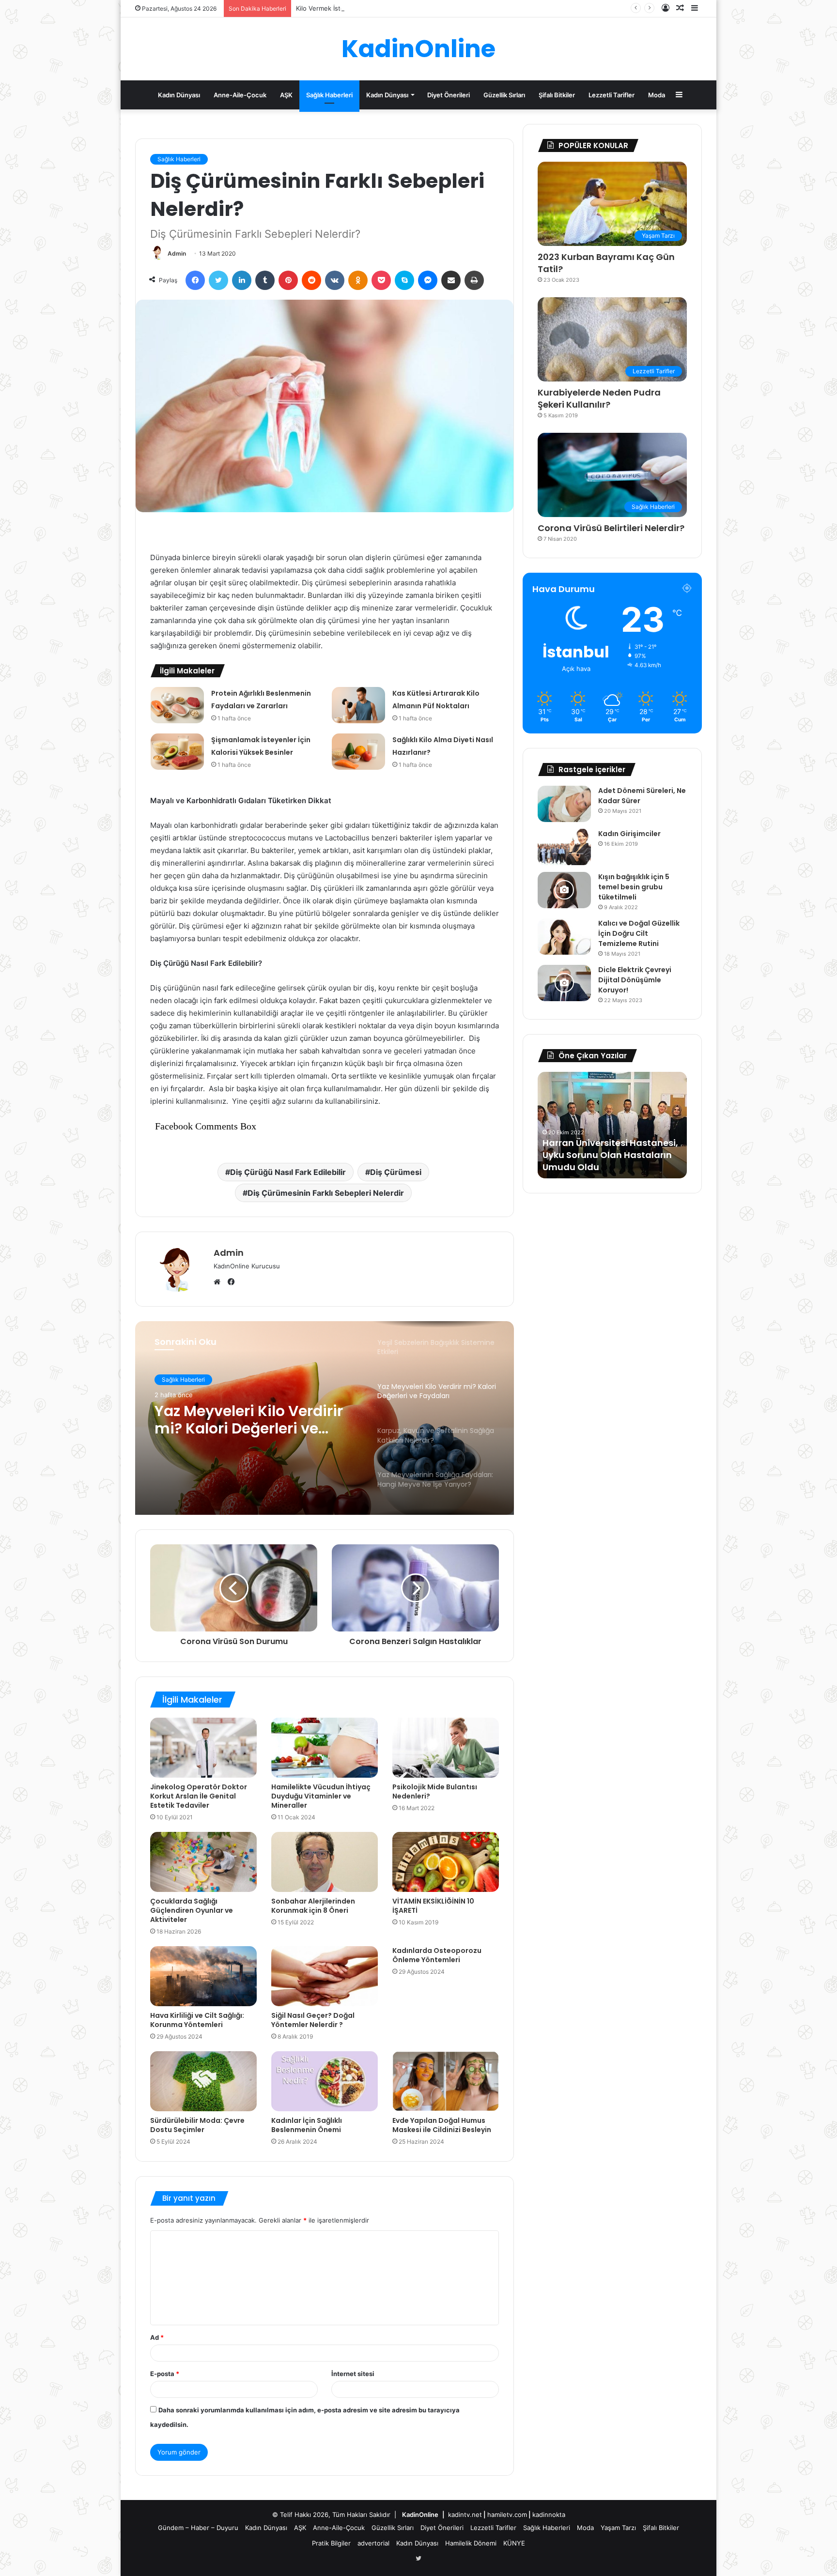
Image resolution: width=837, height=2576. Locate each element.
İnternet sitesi (353, 2374)
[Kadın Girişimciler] (564, 847)
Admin (177, 253)
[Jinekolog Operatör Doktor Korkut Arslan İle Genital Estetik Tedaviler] (203, 1748)
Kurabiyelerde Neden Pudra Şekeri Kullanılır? (599, 398)
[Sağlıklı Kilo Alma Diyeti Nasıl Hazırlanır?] (358, 752)
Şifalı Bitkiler (557, 95)
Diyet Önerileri (449, 95)
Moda (657, 95)
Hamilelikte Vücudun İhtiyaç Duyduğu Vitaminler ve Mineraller (321, 1796)
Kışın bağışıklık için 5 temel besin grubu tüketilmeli (634, 887)
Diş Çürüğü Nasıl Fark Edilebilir (288, 1172)
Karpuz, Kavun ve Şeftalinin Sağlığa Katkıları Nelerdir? (255, 1420)
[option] (325, 1418)
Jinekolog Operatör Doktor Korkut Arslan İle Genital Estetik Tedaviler (199, 1796)
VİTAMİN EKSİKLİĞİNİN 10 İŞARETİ (433, 1906)
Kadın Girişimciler (629, 834)
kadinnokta (549, 2515)
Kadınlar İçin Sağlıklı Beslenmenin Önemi (307, 2125)
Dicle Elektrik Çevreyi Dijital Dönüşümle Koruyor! (635, 980)
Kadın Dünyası (179, 95)
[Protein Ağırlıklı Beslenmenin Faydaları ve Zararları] (177, 705)
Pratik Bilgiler (331, 2543)
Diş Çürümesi (396, 1172)
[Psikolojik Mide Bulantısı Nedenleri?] (446, 1748)
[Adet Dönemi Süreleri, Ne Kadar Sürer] (564, 804)
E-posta (165, 2374)
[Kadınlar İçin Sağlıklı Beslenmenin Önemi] (325, 2081)
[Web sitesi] (219, 1282)
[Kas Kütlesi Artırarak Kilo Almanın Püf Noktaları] (358, 705)
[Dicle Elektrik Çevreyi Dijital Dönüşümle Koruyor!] (564, 983)
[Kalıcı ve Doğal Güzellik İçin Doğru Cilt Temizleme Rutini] (564, 937)
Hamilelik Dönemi (471, 2543)
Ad (157, 2337)
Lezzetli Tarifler (612, 95)
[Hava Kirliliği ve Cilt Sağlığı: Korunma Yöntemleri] (203, 1976)
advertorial (373, 2543)
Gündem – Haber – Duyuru (198, 2528)
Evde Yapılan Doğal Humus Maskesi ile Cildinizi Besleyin (442, 2125)
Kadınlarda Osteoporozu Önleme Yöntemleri (437, 1955)
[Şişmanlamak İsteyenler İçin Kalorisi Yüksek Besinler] (177, 752)
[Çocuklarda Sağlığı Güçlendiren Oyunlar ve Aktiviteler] (203, 1862)
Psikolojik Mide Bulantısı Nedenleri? (435, 1791)
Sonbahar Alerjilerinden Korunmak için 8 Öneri (313, 1906)
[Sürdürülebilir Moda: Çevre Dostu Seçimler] (203, 2081)
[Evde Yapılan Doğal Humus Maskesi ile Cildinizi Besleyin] (446, 2081)
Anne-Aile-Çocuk (240, 95)
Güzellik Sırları (504, 95)
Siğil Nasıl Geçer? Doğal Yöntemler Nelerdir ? (313, 2020)
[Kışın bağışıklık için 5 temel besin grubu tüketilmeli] (564, 890)
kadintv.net (465, 2515)
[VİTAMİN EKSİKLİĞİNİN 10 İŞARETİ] (446, 1862)
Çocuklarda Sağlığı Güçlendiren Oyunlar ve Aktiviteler (192, 1910)
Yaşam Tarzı (618, 2528)
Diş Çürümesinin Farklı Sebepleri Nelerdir (326, 1193)
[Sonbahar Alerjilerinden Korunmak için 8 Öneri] (325, 1862)
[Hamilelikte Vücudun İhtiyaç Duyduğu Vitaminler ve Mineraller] (325, 1748)
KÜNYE (514, 2543)
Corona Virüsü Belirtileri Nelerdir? (611, 528)
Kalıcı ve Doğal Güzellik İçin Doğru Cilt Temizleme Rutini (639, 933)
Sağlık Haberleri (329, 95)
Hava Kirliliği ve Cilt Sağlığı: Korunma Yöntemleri (197, 2020)
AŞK (286, 95)
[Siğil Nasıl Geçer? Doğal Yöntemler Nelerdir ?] (325, 1976)
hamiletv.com (507, 2515)
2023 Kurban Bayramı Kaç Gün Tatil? (606, 263)
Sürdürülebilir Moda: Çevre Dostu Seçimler (197, 2125)
